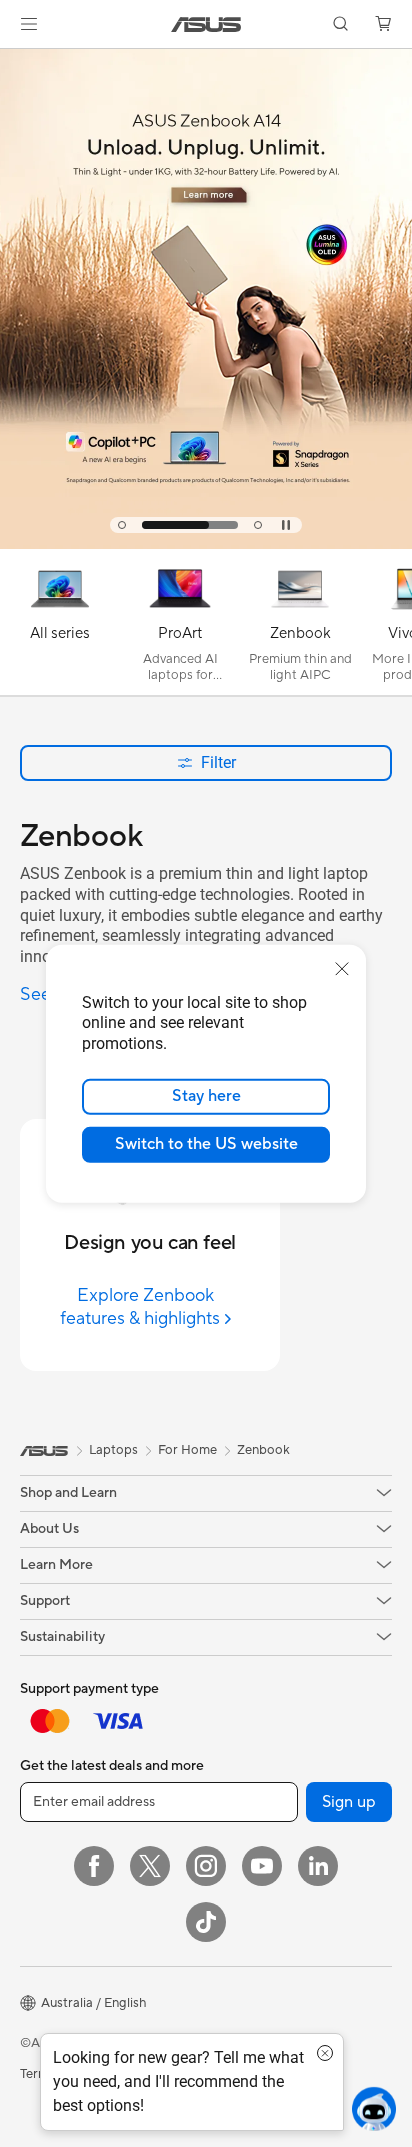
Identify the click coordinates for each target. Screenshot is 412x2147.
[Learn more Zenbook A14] (206, 544)
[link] (206, 24)
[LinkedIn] (318, 1866)
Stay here (206, 1096)
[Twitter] (150, 1866)
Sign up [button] (349, 1802)
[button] (29, 24)
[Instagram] (206, 1866)
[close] (342, 968)
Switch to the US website (206, 1144)
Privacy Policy (204, 2074)
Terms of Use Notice (79, 2074)
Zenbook (263, 1450)
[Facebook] (94, 1866)
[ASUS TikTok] (206, 1922)
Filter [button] (218, 762)
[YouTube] (262, 1866)
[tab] (122, 525)
